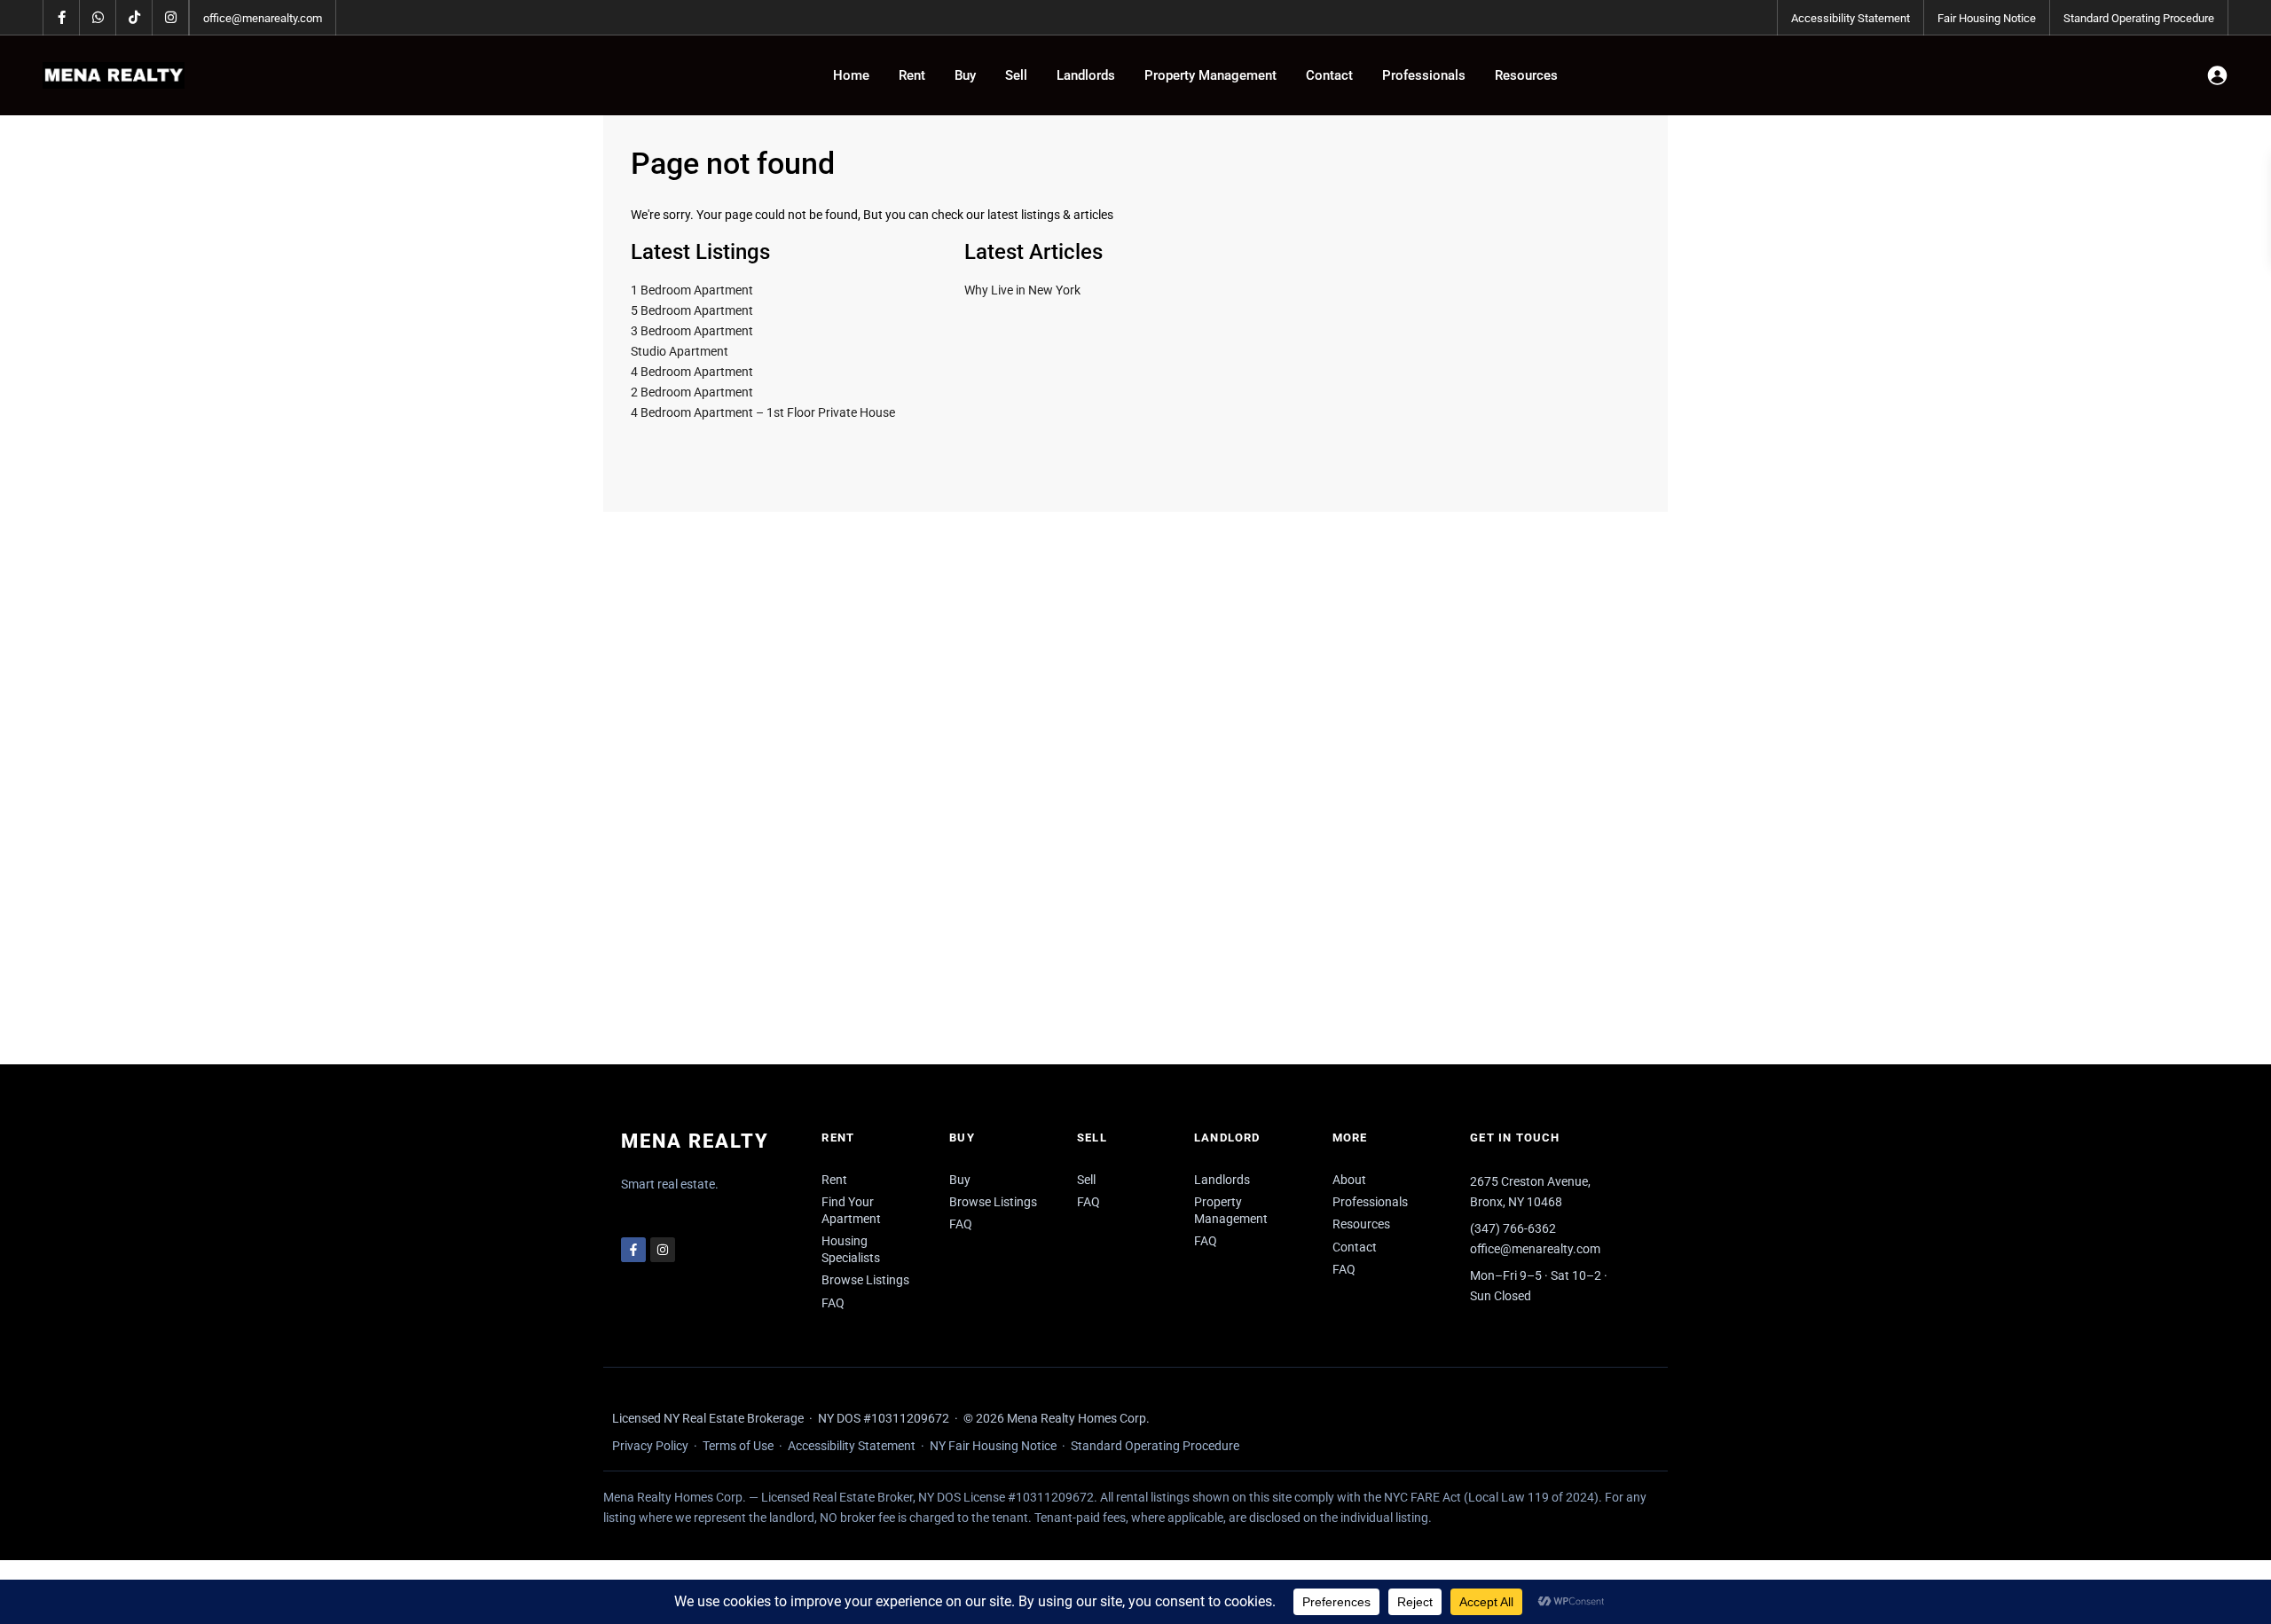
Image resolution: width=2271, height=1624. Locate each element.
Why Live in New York (1022, 290)
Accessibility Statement (1851, 18)
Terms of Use (738, 1446)
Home (851, 75)
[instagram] (171, 18)
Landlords (1086, 75)
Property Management (1210, 75)
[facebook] (62, 18)
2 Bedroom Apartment (692, 392)
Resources (1526, 75)
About (1349, 1180)
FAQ (833, 1303)
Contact (1329, 75)
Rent (912, 75)
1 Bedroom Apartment (692, 290)
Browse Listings (865, 1280)
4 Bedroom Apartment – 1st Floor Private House (763, 412)
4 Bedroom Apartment (692, 372)
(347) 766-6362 (1513, 1228)
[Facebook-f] (633, 1250)
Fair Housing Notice (1987, 18)
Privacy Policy (650, 1446)
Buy (965, 75)
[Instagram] (663, 1250)
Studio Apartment (680, 351)
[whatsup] (98, 18)
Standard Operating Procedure (2139, 18)
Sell (1016, 75)
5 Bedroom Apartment (692, 310)
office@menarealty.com (263, 18)
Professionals (1424, 75)
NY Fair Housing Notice (993, 1446)
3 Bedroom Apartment (692, 331)
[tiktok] (134, 18)
